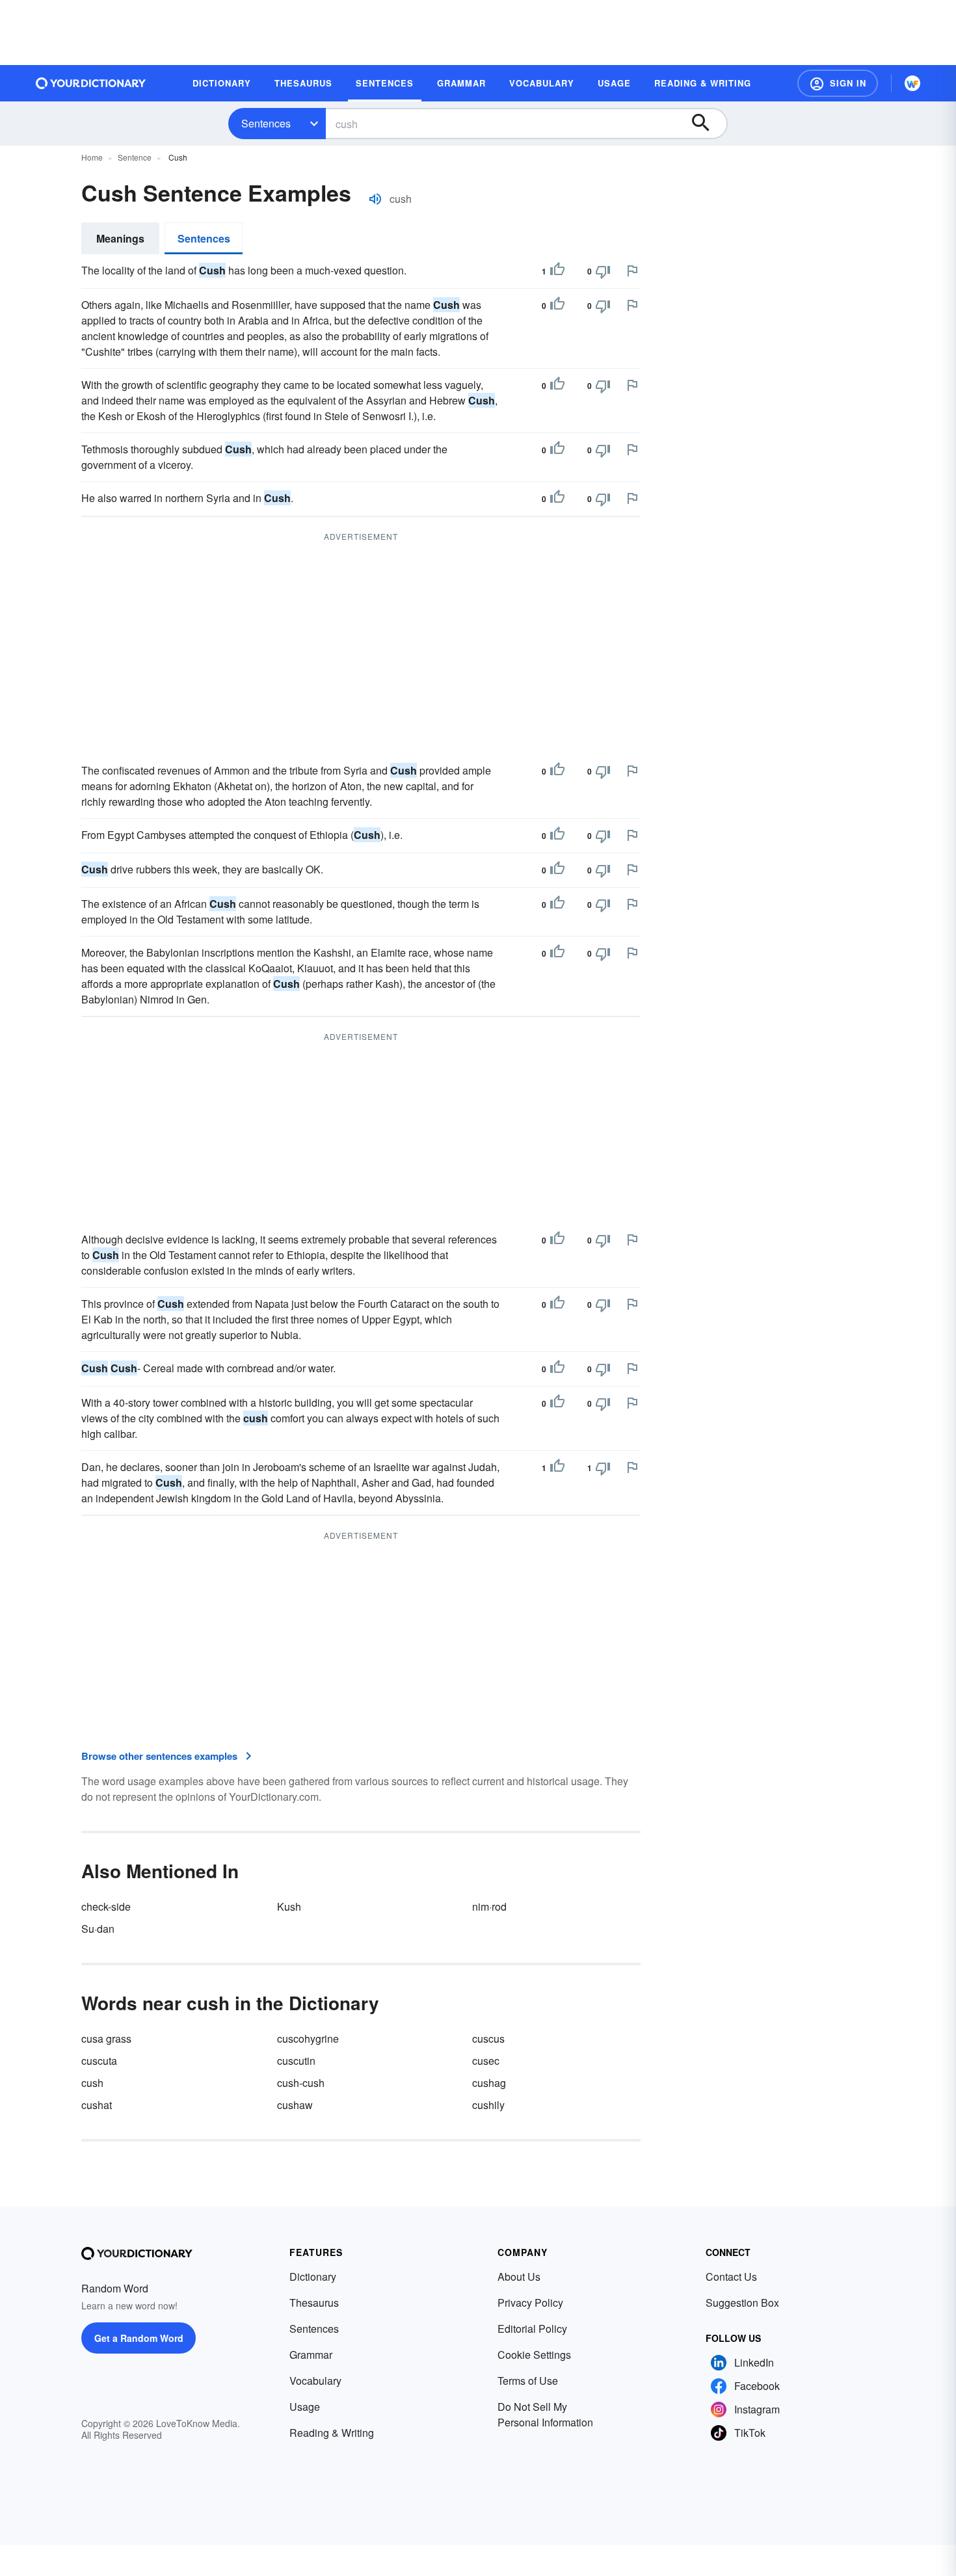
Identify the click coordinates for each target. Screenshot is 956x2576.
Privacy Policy (530, 2303)
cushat (97, 2105)
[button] (838, 83)
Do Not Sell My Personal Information (545, 2414)
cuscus (488, 2038)
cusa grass (106, 2038)
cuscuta (99, 2061)
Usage (305, 2407)
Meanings (120, 238)
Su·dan (98, 1929)
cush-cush (301, 2083)
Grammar (311, 2355)
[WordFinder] (912, 83)
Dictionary (313, 2277)
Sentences (266, 123)
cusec (486, 2061)
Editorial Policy (532, 2329)
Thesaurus (314, 2303)
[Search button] (707, 124)
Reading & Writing (332, 2433)
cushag (489, 2083)
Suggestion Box (742, 2303)
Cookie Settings (534, 2355)
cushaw (295, 2105)
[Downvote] (603, 271)
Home (92, 157)
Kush (289, 1906)
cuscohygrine (308, 2038)
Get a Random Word (139, 2338)
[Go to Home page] (91, 83)
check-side (106, 1906)
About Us (519, 2277)
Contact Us (731, 2277)
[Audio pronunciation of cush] (375, 199)
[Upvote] (557, 271)
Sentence (135, 157)
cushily (488, 2105)
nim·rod (489, 1906)
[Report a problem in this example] (632, 271)
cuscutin (296, 2061)
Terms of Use (528, 2381)
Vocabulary (315, 2381)
